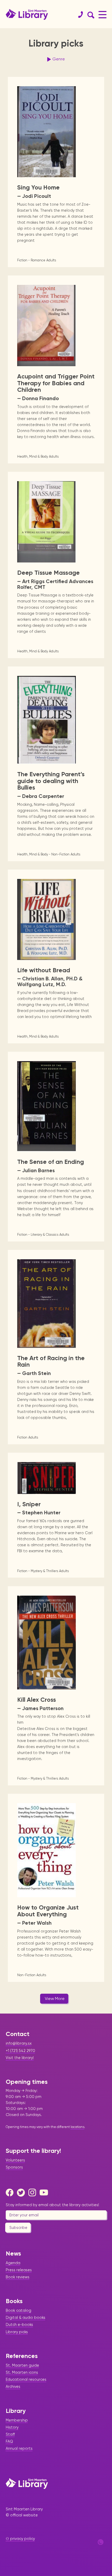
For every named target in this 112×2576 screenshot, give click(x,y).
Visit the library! (20, 2058)
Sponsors (14, 2167)
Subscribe (18, 2228)
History (12, 2427)
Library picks (17, 2332)
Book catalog (18, 2310)
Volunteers (15, 2160)
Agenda (13, 2263)
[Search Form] (90, 15)
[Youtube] (45, 2193)
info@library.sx (19, 2043)
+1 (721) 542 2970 (20, 2051)
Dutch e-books (19, 2325)
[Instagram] (34, 2193)
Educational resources (26, 2379)
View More (55, 1999)
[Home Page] (27, 2483)
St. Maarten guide (22, 2365)
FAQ (9, 2441)
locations (77, 2127)
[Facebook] (11, 2193)
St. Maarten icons (22, 2372)
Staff (10, 2434)
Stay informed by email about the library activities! (52, 2205)
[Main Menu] (102, 15)
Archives (13, 2387)
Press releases (19, 2270)
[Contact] (78, 15)
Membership (17, 2420)
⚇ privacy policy (20, 2539)
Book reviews (18, 2277)
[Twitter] (22, 2193)
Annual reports (19, 2448)
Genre (59, 59)
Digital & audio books (26, 2318)
